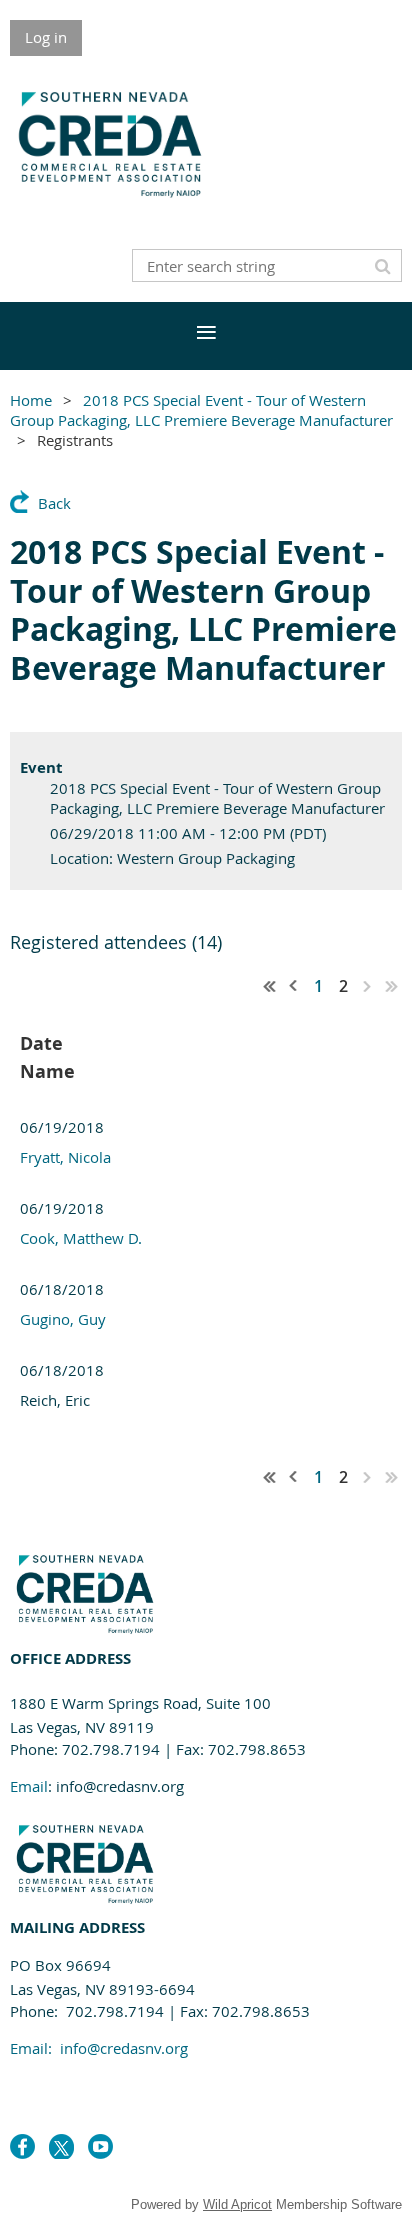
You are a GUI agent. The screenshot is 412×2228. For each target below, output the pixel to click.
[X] (61, 2146)
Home (31, 400)
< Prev (294, 986)
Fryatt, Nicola (65, 1157)
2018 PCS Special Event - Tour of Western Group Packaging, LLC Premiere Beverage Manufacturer (201, 410)
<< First (270, 986)
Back (54, 503)
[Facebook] (22, 2146)
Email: (99, 2048)
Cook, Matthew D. (81, 1238)
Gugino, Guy (63, 1319)
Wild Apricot (237, 2204)
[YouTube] (100, 2146)
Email (29, 1786)
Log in (46, 37)
